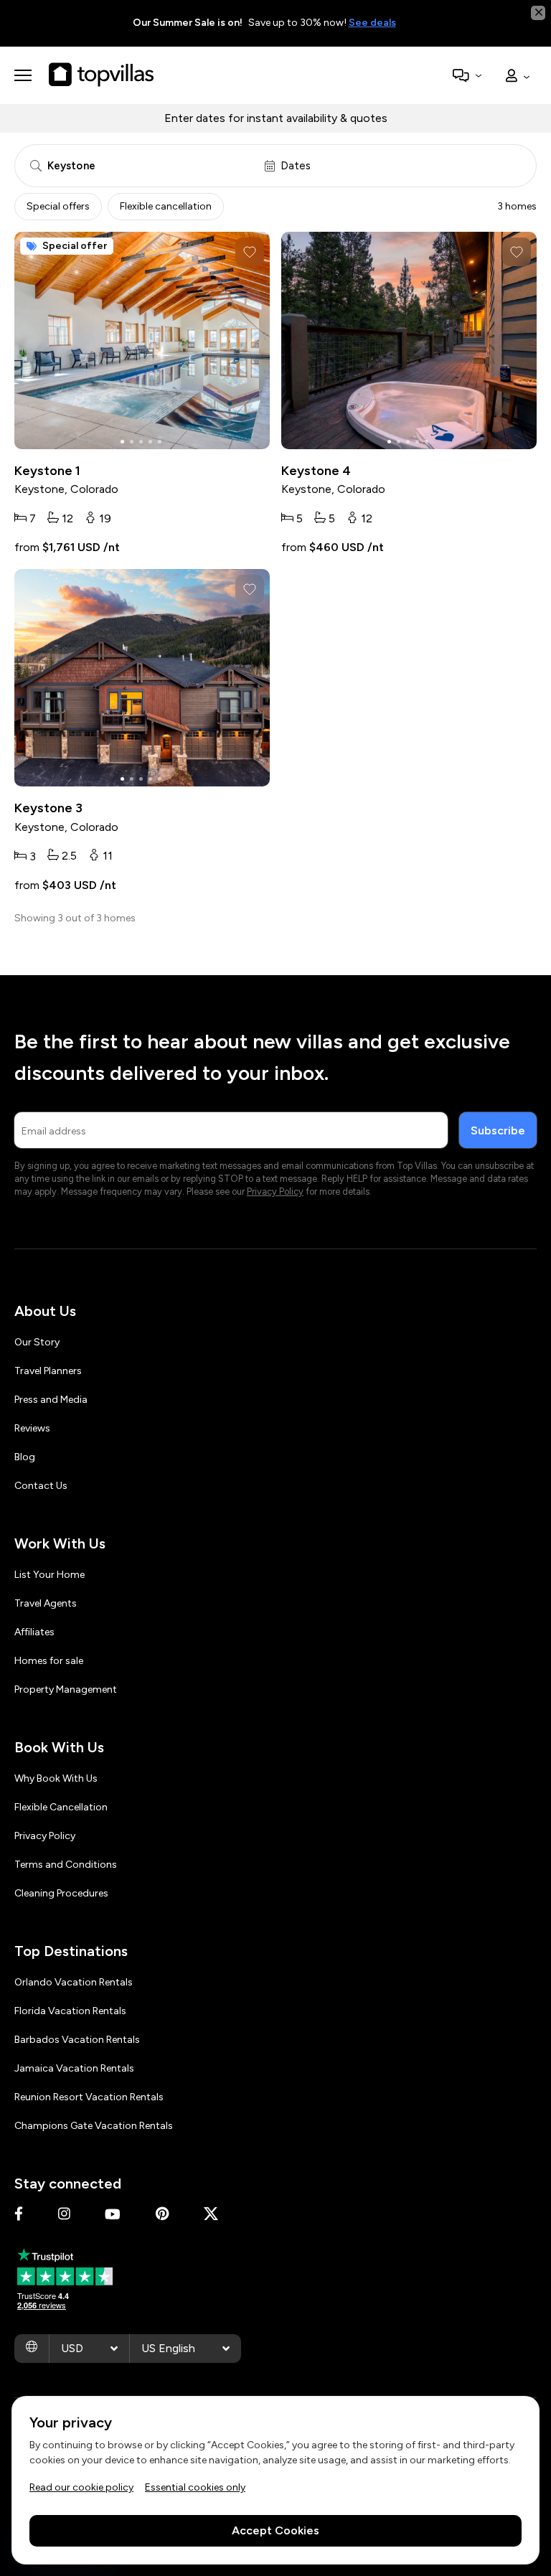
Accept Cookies (275, 2530)
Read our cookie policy (81, 2487)
